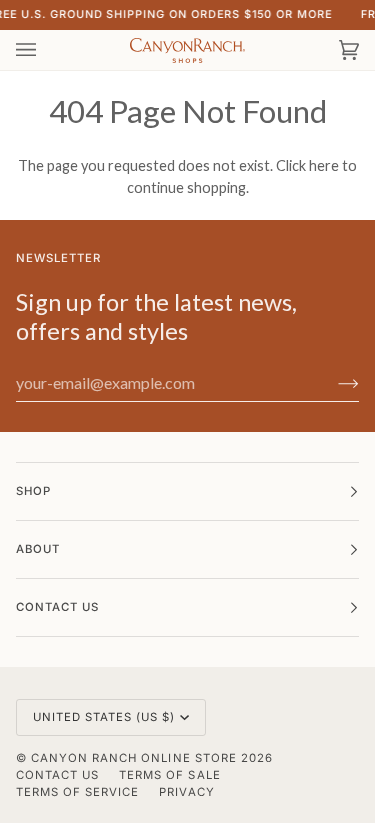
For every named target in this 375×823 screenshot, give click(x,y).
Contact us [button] (57, 607)
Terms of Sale (169, 775)
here (324, 165)
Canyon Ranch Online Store (134, 758)
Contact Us (57, 775)
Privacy (186, 792)
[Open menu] (46, 50)
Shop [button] (33, 491)
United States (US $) (104, 717)
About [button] (38, 549)
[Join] (332, 383)
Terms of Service (77, 792)
